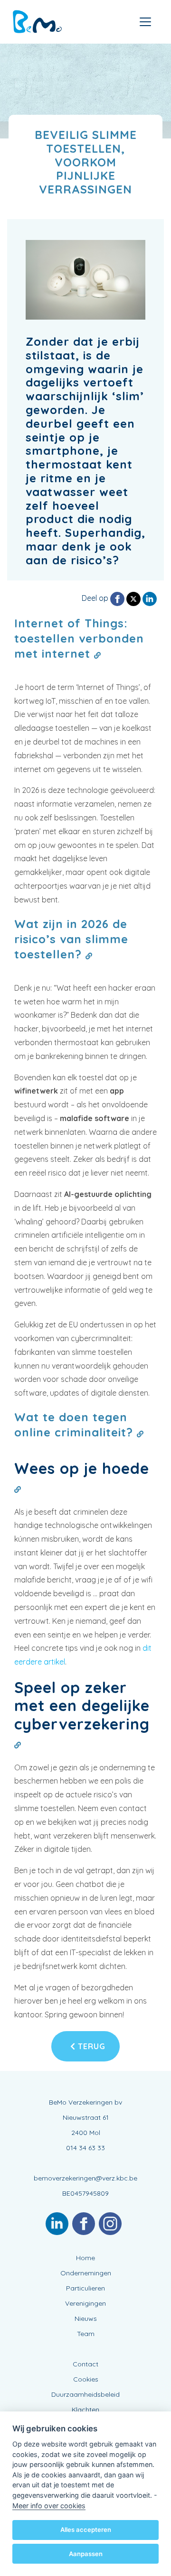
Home (85, 2258)
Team (86, 2334)
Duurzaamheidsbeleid (85, 2394)
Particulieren (85, 2288)
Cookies (86, 2379)
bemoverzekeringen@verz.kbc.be (85, 2178)
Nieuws (86, 2318)
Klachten (85, 2410)
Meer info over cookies (49, 2506)
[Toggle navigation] (145, 22)
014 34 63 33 (85, 2148)
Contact (85, 2364)
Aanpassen (86, 2554)
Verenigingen (85, 2303)
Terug (90, 2046)
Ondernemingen (86, 2273)
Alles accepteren (86, 2530)
